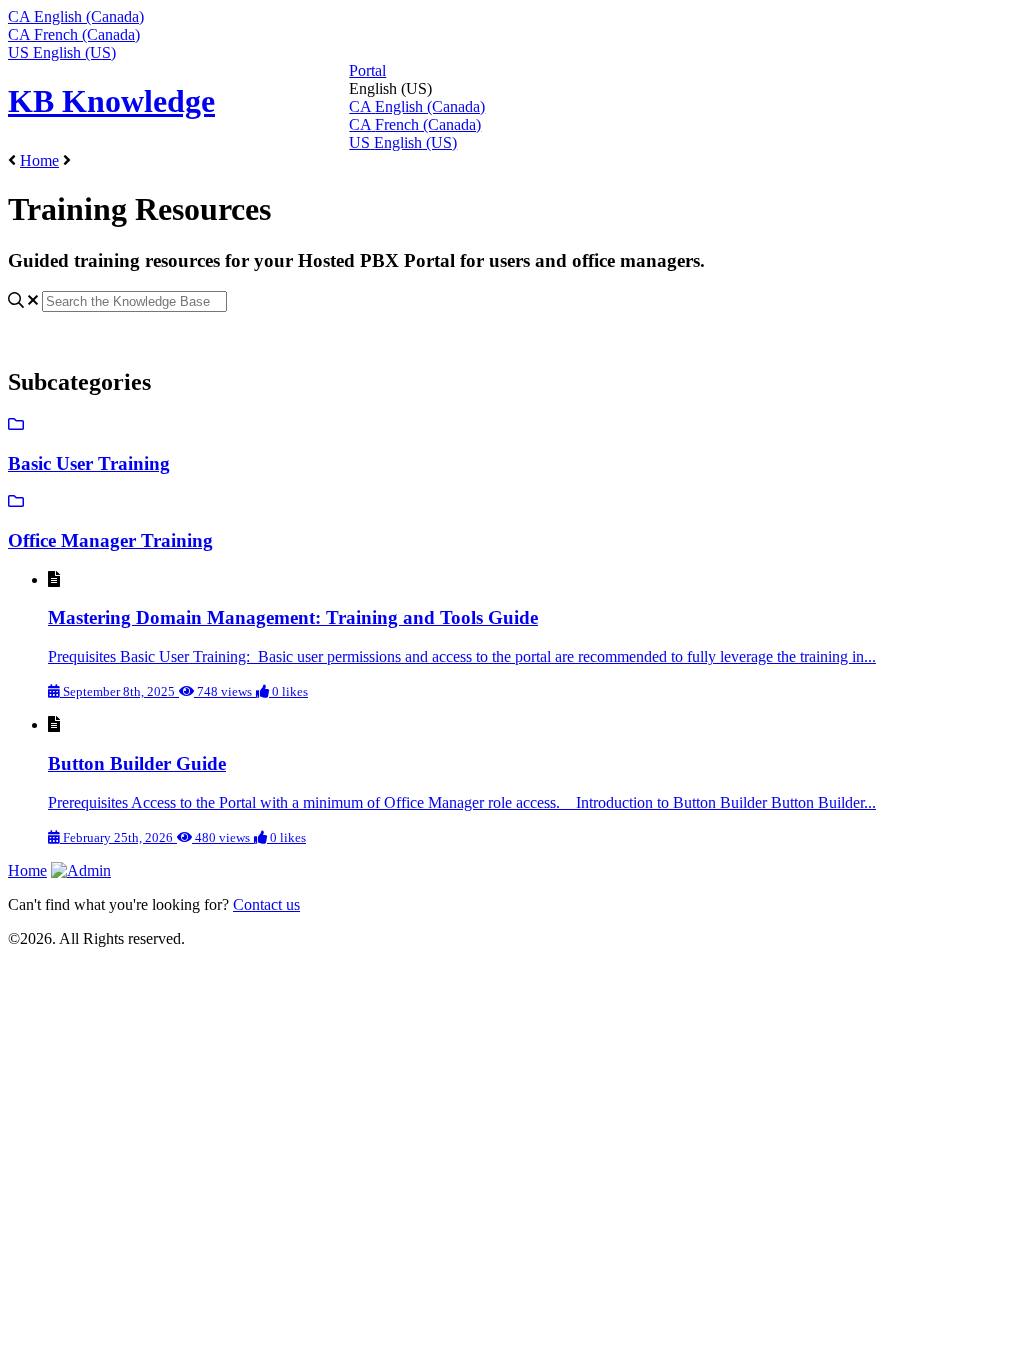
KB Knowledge (111, 101)
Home (39, 160)
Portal (367, 70)
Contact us (266, 904)
